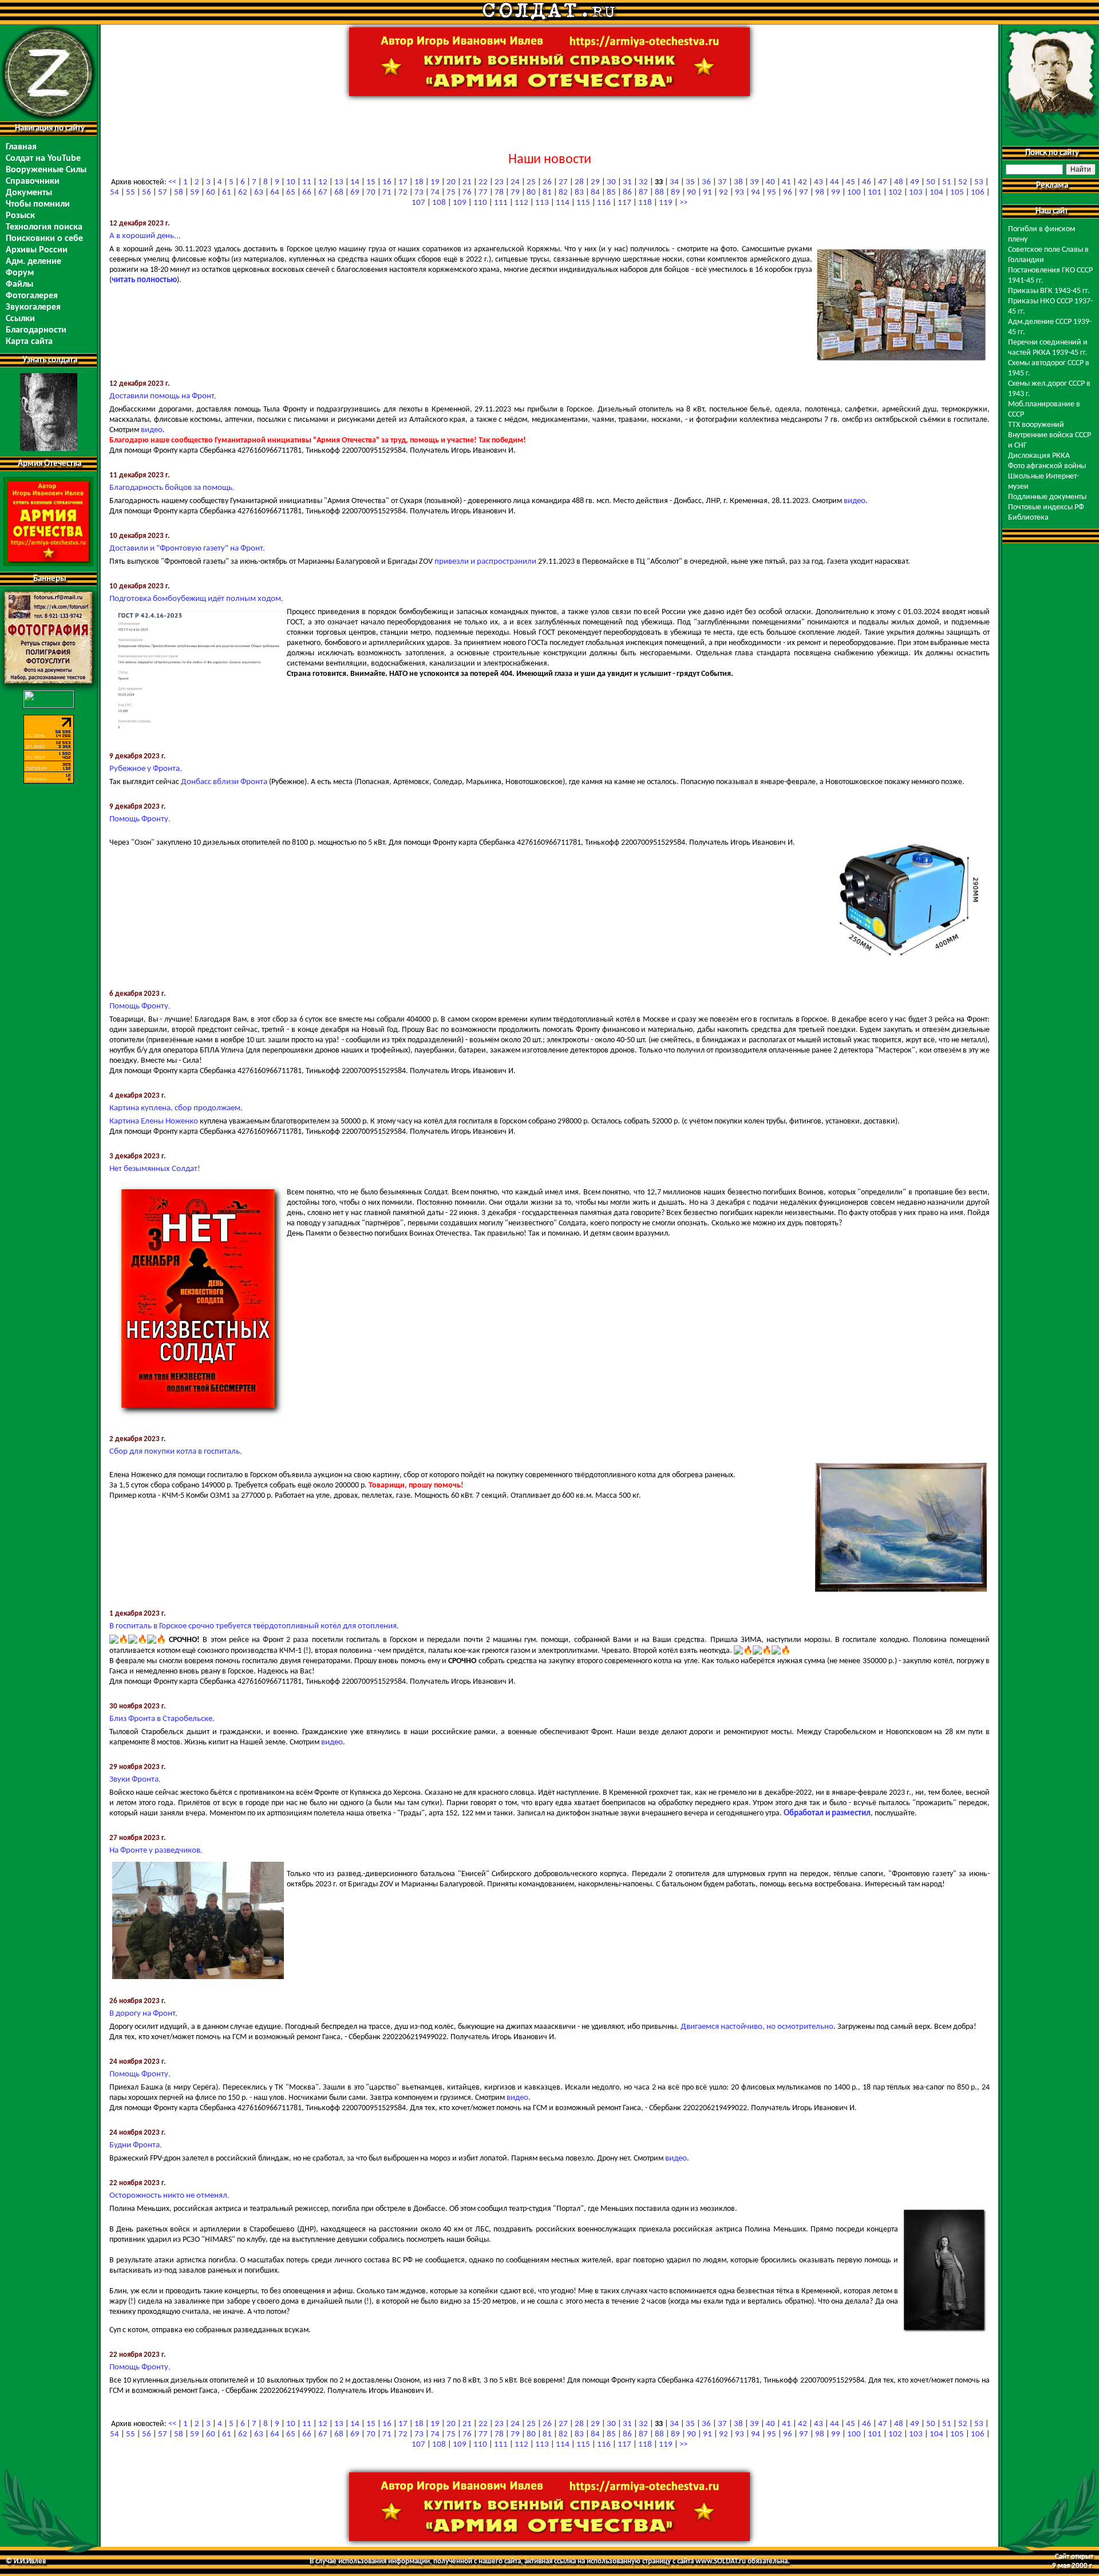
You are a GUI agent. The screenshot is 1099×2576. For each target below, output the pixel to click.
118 (645, 203)
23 (499, 182)
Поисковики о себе (44, 239)
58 (179, 193)
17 (403, 182)
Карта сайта (29, 342)
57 (163, 193)
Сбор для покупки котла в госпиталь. (176, 1452)
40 (770, 182)
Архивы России (37, 250)
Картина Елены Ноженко (154, 1121)
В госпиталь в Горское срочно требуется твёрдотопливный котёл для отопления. (254, 1626)
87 (643, 193)
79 (515, 193)
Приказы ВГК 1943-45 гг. (1049, 291)
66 (307, 193)
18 (419, 182)
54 (114, 193)
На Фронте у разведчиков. (156, 1851)
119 (666, 203)
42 (802, 182)
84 (595, 193)
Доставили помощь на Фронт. (163, 396)
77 (483, 193)
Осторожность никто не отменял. (169, 2196)
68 (339, 193)
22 (483, 182)
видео (152, 430)
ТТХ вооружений (1036, 425)
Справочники (33, 181)
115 (583, 203)
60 (211, 193)
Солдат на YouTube (43, 159)
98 (820, 193)
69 (355, 193)
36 (706, 182)
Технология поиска (44, 227)
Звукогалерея (33, 307)
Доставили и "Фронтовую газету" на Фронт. (187, 549)
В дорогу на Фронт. (143, 2014)
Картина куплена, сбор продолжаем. (176, 1108)
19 (435, 182)
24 (515, 182)
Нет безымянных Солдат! (155, 1169)
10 (291, 182)
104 (936, 193)
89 (675, 193)
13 (339, 182)
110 (480, 203)
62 (243, 193)
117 (624, 203)
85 (611, 193)
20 (451, 182)
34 (674, 182)
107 (418, 203)
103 (916, 193)
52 (963, 182)
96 (788, 193)
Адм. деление (33, 262)
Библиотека (1028, 518)
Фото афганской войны (1047, 466)
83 (579, 193)
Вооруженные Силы (46, 170)
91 (707, 193)
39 (754, 182)
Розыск (20, 216)
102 (895, 193)
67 (323, 193)
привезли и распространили (485, 562)
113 (542, 203)
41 (786, 182)
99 (836, 193)
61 (227, 193)
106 (978, 193)
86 (627, 193)
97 (804, 193)
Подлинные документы (1047, 497)
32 (643, 182)
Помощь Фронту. (140, 819)
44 (835, 182)
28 (579, 182)
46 (867, 182)
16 (387, 182)
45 (851, 182)
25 (531, 182)
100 (854, 193)
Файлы (19, 284)
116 (604, 203)
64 (275, 193)
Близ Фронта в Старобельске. (162, 1719)
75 (451, 193)
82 (563, 193)
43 (819, 182)
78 (499, 193)
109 (460, 203)
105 (957, 193)
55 (131, 193)
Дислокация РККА (1039, 456)
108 (439, 203)
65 (291, 193)
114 (563, 203)
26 (547, 182)
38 (738, 182)
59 (195, 193)
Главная (21, 147)
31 (627, 182)
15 (371, 182)
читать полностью (144, 280)
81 (547, 193)
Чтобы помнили (38, 204)
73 (419, 193)
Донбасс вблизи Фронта (224, 782)
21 (467, 182)
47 (883, 182)
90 (691, 193)
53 (979, 182)
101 (875, 193)
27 (563, 182)
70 (371, 193)
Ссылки (20, 319)
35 (690, 182)
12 (323, 182)
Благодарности (36, 330)
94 (756, 193)
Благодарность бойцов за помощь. (172, 488)
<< (172, 182)
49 (915, 182)
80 (531, 193)
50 (931, 182)
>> (683, 203)
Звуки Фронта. (135, 1780)
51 (947, 182)
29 (595, 182)
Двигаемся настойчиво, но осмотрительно (757, 2027)
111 (501, 203)
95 (772, 193)
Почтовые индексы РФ (1046, 507)
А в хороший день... (145, 236)
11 (307, 182)
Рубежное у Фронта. (146, 769)
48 (899, 182)
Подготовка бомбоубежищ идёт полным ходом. (196, 599)
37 (722, 182)
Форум (20, 273)
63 (259, 193)
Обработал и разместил (827, 1813)
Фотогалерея (32, 296)
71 (387, 193)
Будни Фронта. (136, 2145)
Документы (29, 193)
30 (611, 182)
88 (659, 193)
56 (147, 193)
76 (467, 193)
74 (435, 193)
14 (355, 182)
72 (403, 193)
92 (724, 193)
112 (521, 203)
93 (740, 193)
